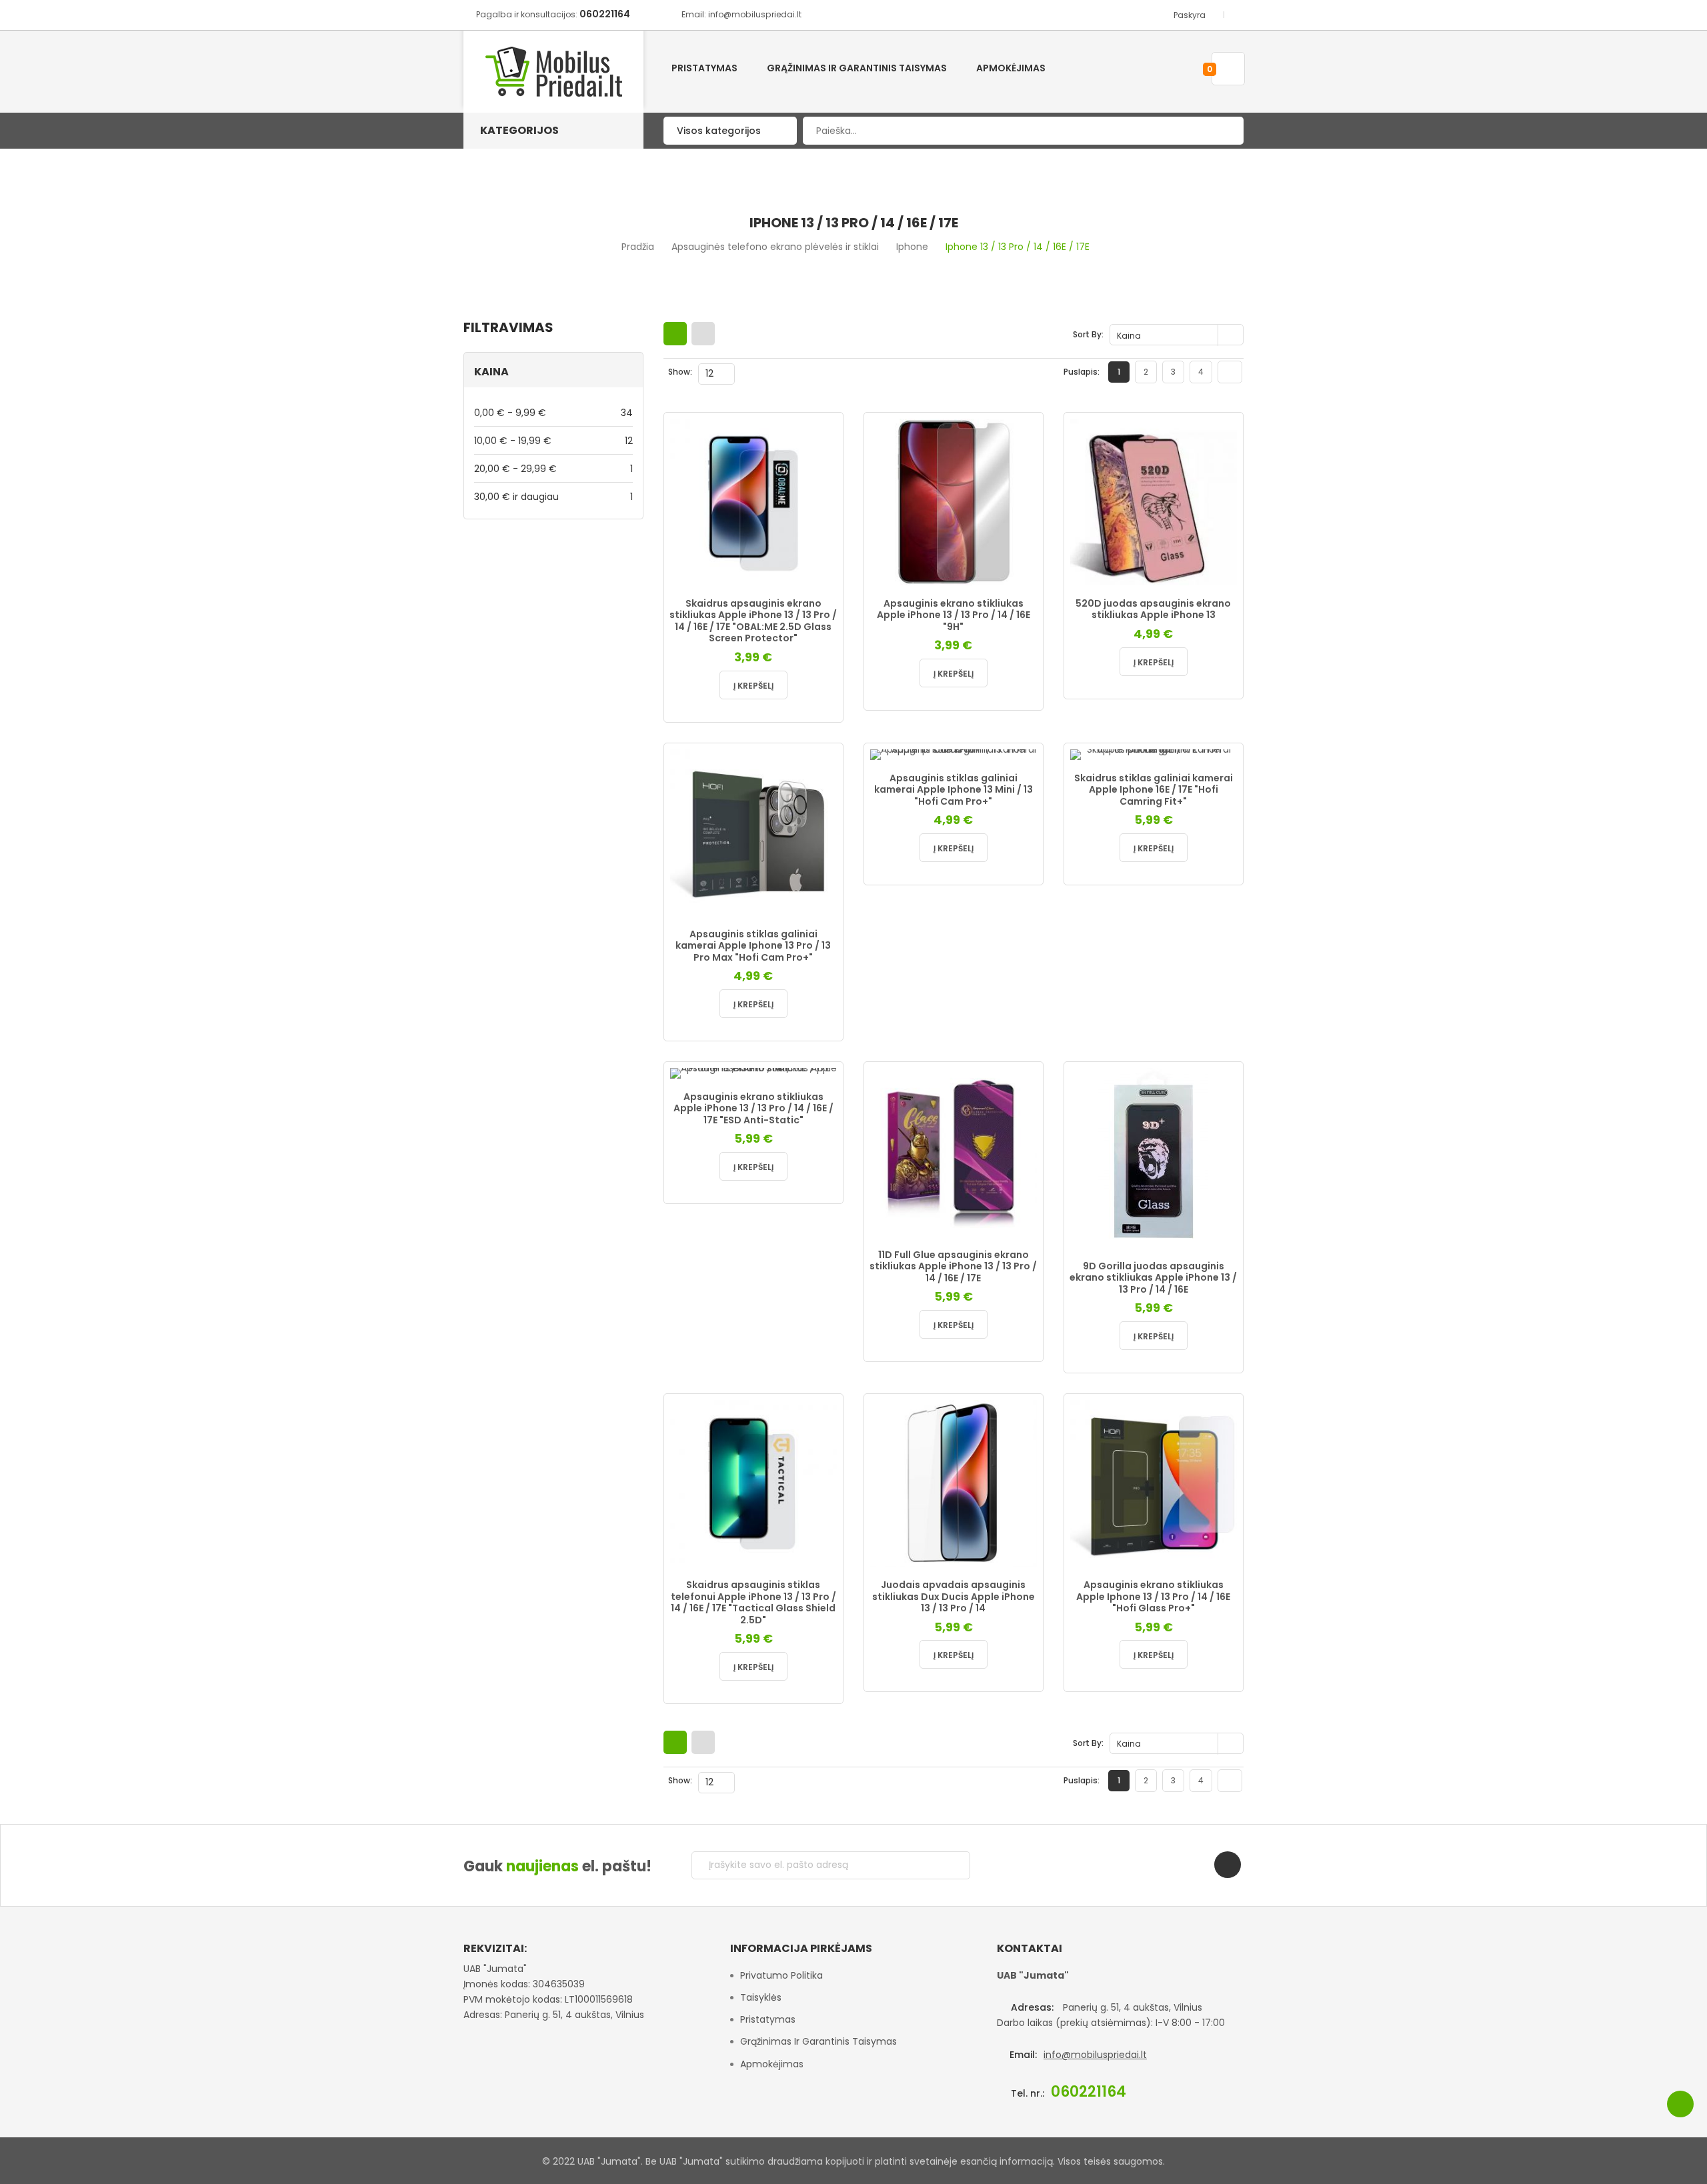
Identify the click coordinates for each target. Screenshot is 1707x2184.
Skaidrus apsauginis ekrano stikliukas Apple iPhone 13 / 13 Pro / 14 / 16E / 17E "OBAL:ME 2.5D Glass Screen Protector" (753, 621)
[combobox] (1023, 131)
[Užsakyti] (950, 1865)
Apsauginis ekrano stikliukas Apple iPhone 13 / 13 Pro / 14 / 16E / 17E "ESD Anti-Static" (753, 1108)
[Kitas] (1230, 372)
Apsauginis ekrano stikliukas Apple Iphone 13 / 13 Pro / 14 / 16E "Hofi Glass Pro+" (1153, 1596)
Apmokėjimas (772, 2064)
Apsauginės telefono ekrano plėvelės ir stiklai (775, 247)
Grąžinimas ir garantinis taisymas (818, 2041)
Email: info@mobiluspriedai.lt (741, 14)
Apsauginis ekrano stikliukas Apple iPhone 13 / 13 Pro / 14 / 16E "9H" (954, 615)
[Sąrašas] (703, 334)
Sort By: (1088, 334)
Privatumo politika (781, 1975)
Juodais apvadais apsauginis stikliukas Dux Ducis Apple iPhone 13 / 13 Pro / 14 (954, 1596)
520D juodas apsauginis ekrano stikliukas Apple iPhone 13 (1153, 609)
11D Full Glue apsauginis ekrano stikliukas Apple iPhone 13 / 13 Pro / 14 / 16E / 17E (953, 1266)
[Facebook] (1228, 1865)
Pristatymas (768, 2019)
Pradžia (638, 247)
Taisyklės (761, 1997)
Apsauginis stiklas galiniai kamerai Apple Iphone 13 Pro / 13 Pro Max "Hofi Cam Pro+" (753, 946)
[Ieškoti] (1224, 131)
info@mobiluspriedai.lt (1095, 2055)
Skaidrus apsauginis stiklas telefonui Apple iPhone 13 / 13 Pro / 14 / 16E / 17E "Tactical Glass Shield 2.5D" (753, 1602)
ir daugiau (553, 496)
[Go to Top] (1680, 2104)
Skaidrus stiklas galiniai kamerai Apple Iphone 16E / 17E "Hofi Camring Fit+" (1154, 790)
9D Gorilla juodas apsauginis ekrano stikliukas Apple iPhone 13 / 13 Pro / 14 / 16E (1153, 1278)
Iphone (912, 247)
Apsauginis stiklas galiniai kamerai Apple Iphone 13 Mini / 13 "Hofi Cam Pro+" (954, 790)
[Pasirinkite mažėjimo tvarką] (1232, 335)
